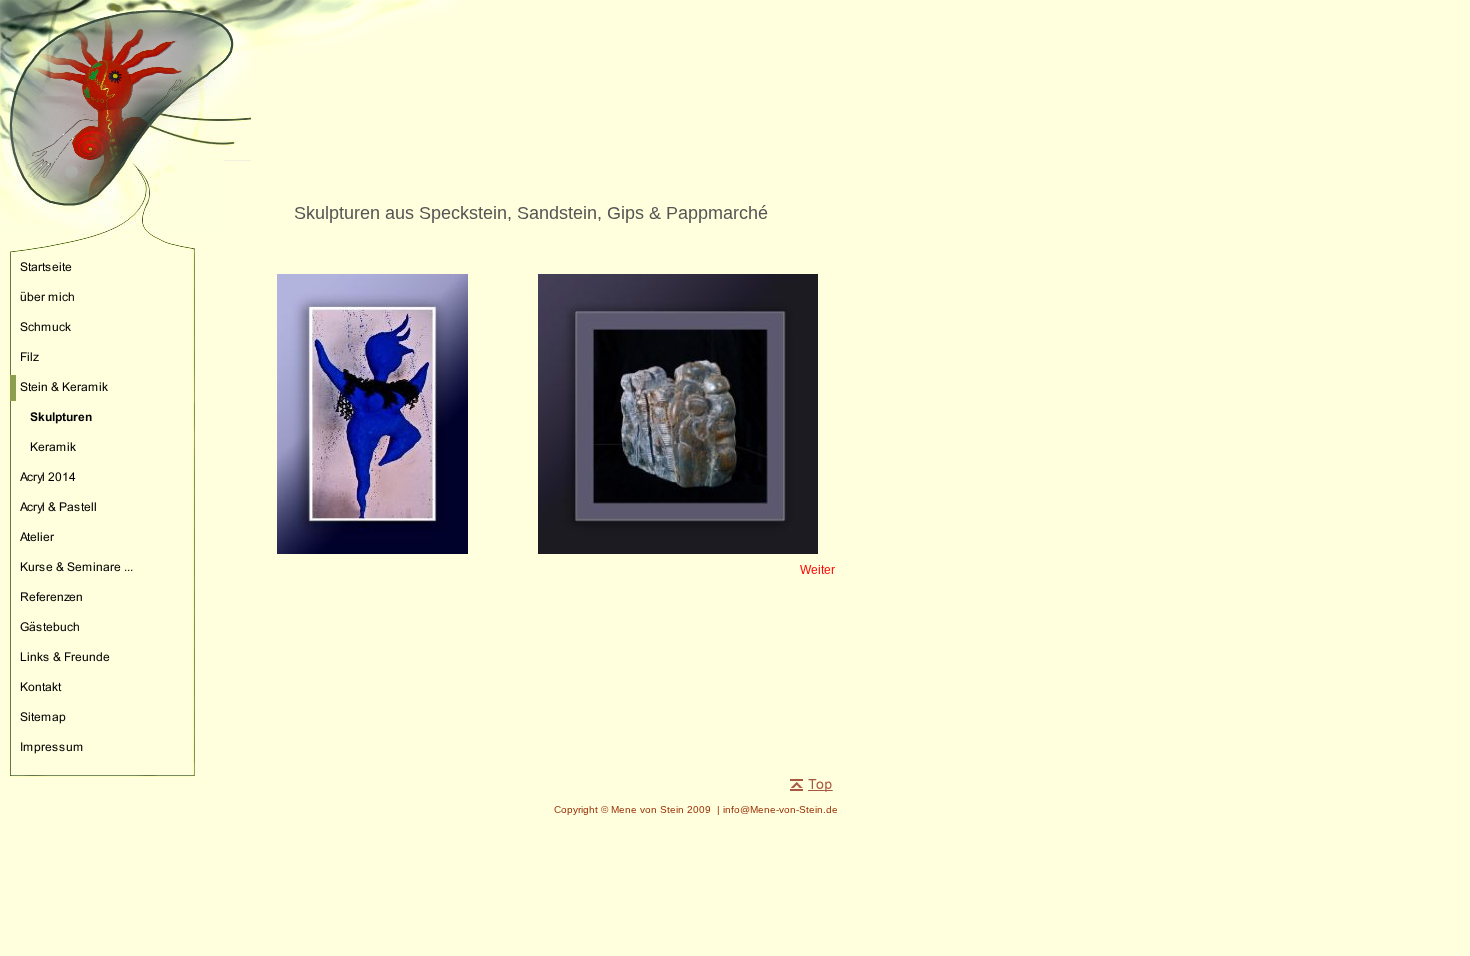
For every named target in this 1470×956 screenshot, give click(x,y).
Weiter (817, 570)
